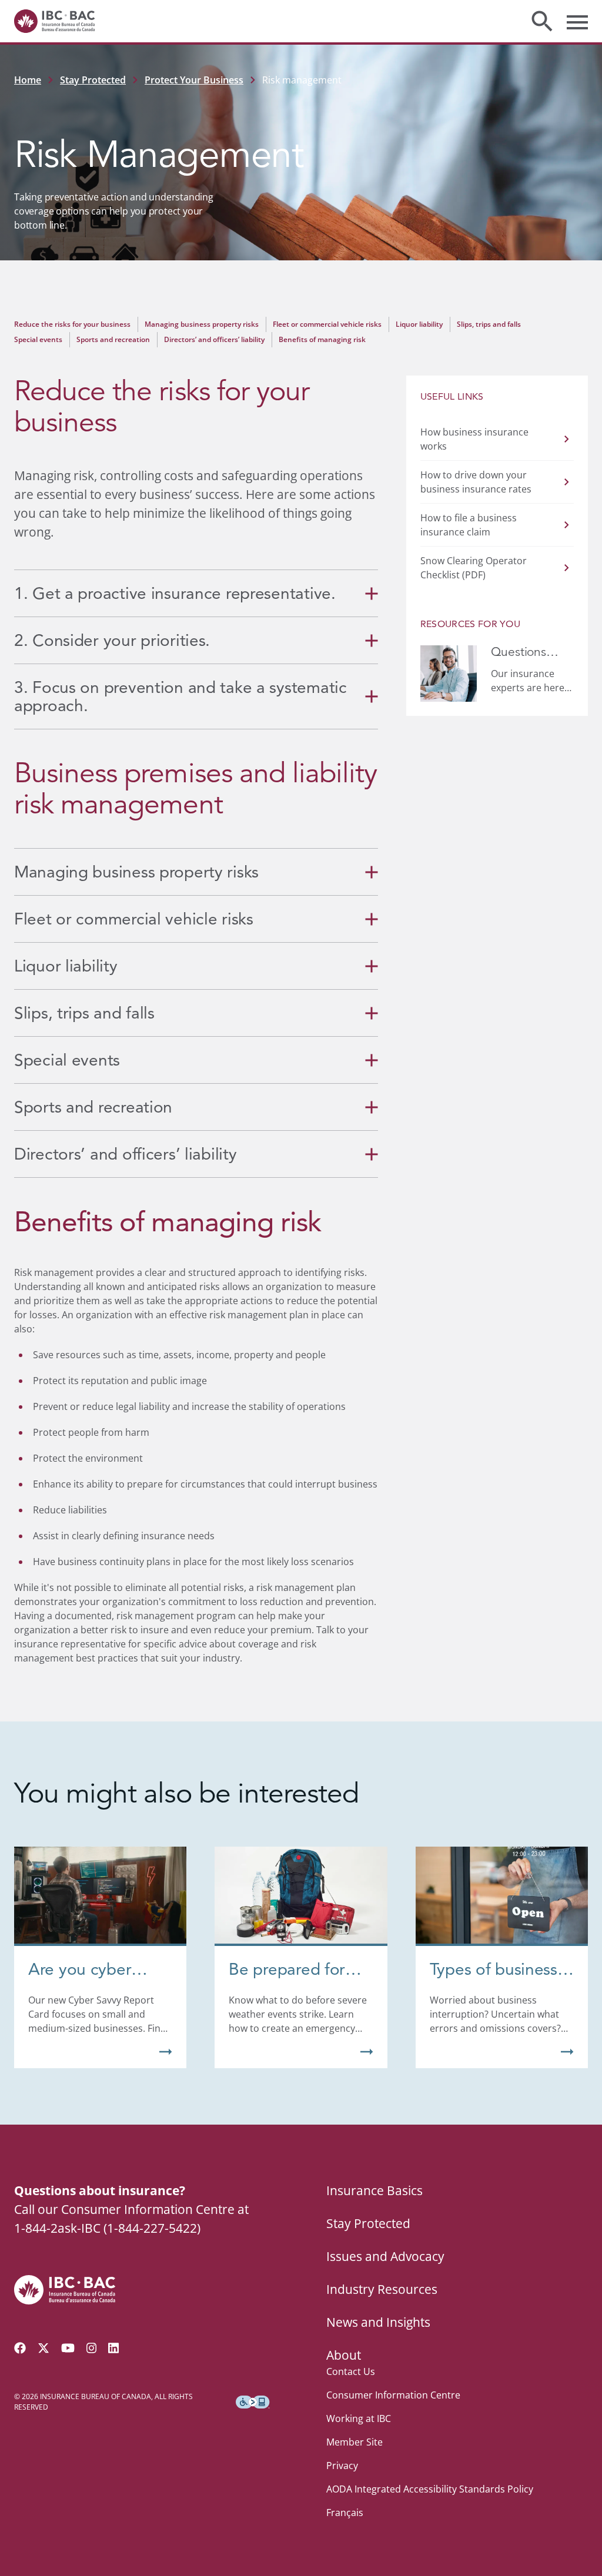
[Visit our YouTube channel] (68, 2348)
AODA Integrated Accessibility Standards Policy (430, 2489)
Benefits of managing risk (322, 339)
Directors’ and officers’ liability (214, 339)
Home (28, 80)
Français (345, 2513)
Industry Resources (382, 2289)
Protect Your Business (194, 80)
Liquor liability (419, 324)
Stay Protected (93, 80)
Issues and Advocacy (385, 2256)
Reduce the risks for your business (72, 324)
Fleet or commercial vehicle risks (327, 324)
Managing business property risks (202, 324)
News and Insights (378, 2322)
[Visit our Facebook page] (20, 2348)
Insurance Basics (374, 2190)
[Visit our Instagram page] (92, 2348)
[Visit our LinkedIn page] (113, 2348)
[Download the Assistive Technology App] (253, 2402)
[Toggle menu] (577, 21)
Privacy (342, 2466)
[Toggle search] (542, 21)
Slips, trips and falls (489, 324)
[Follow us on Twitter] (44, 2348)
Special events (38, 339)
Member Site (354, 2442)
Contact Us (351, 2371)
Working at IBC (359, 2418)
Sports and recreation (113, 339)
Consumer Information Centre (393, 2395)
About (344, 2355)
